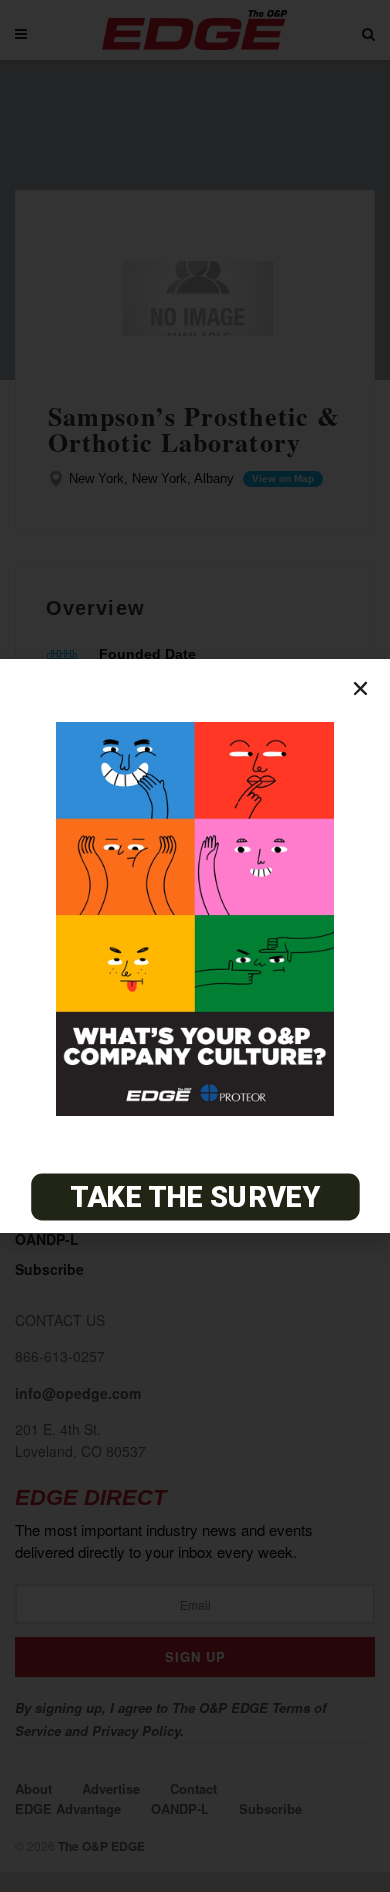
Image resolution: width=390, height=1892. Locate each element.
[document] (195, 946)
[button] (360, 688)
